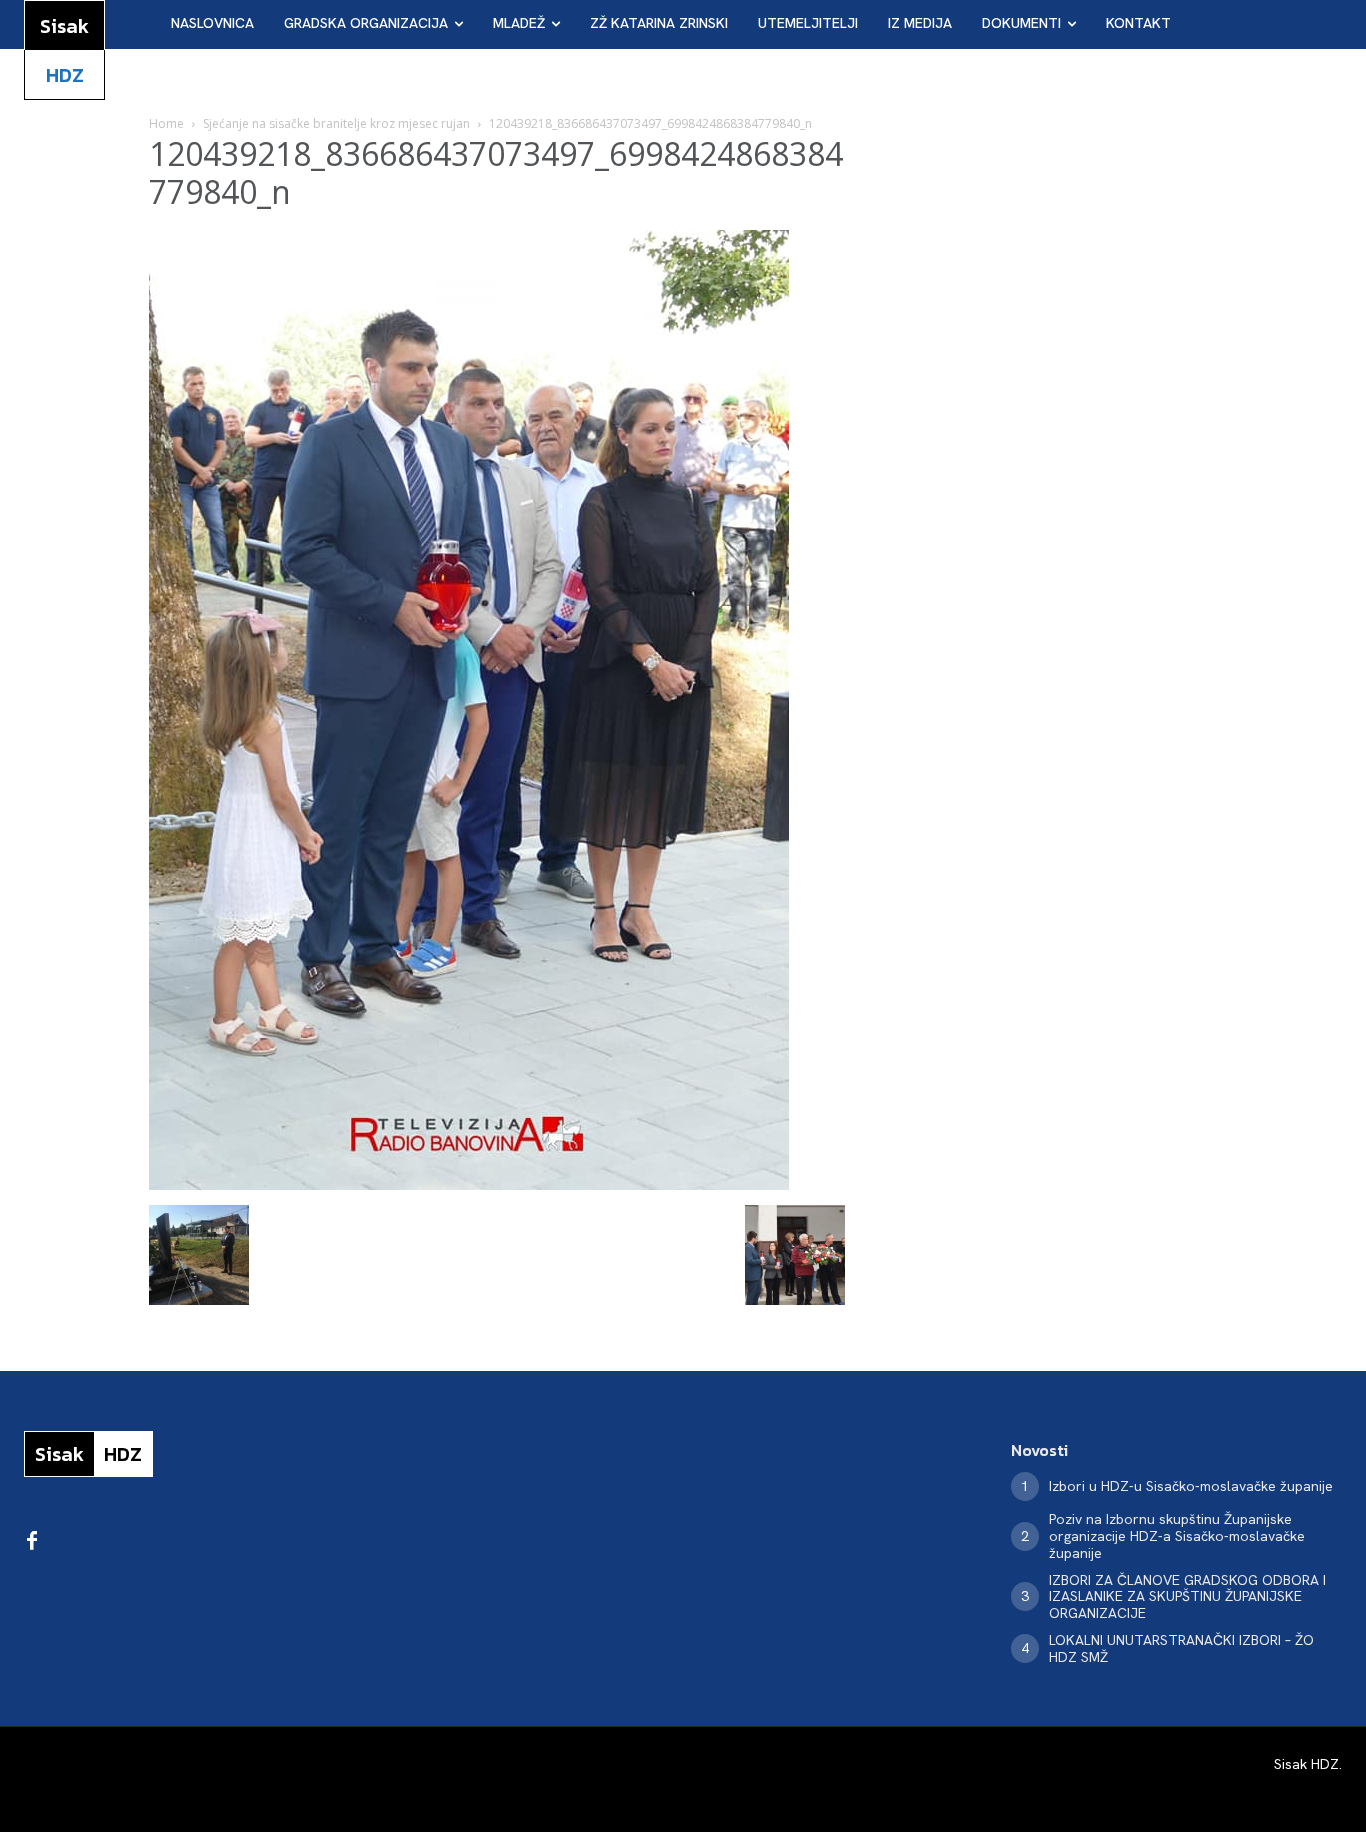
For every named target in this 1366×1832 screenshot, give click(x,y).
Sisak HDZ (1306, 1764)
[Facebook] (32, 1542)
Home (166, 123)
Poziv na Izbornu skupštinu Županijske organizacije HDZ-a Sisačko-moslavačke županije (1177, 1536)
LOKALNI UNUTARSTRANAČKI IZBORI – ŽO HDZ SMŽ (1181, 1648)
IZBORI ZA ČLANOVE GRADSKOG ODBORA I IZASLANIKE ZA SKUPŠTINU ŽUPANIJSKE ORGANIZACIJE (1187, 1597)
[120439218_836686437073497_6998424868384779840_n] (469, 1184)
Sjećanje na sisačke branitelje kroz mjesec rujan (336, 123)
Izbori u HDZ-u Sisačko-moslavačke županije (1191, 1486)
